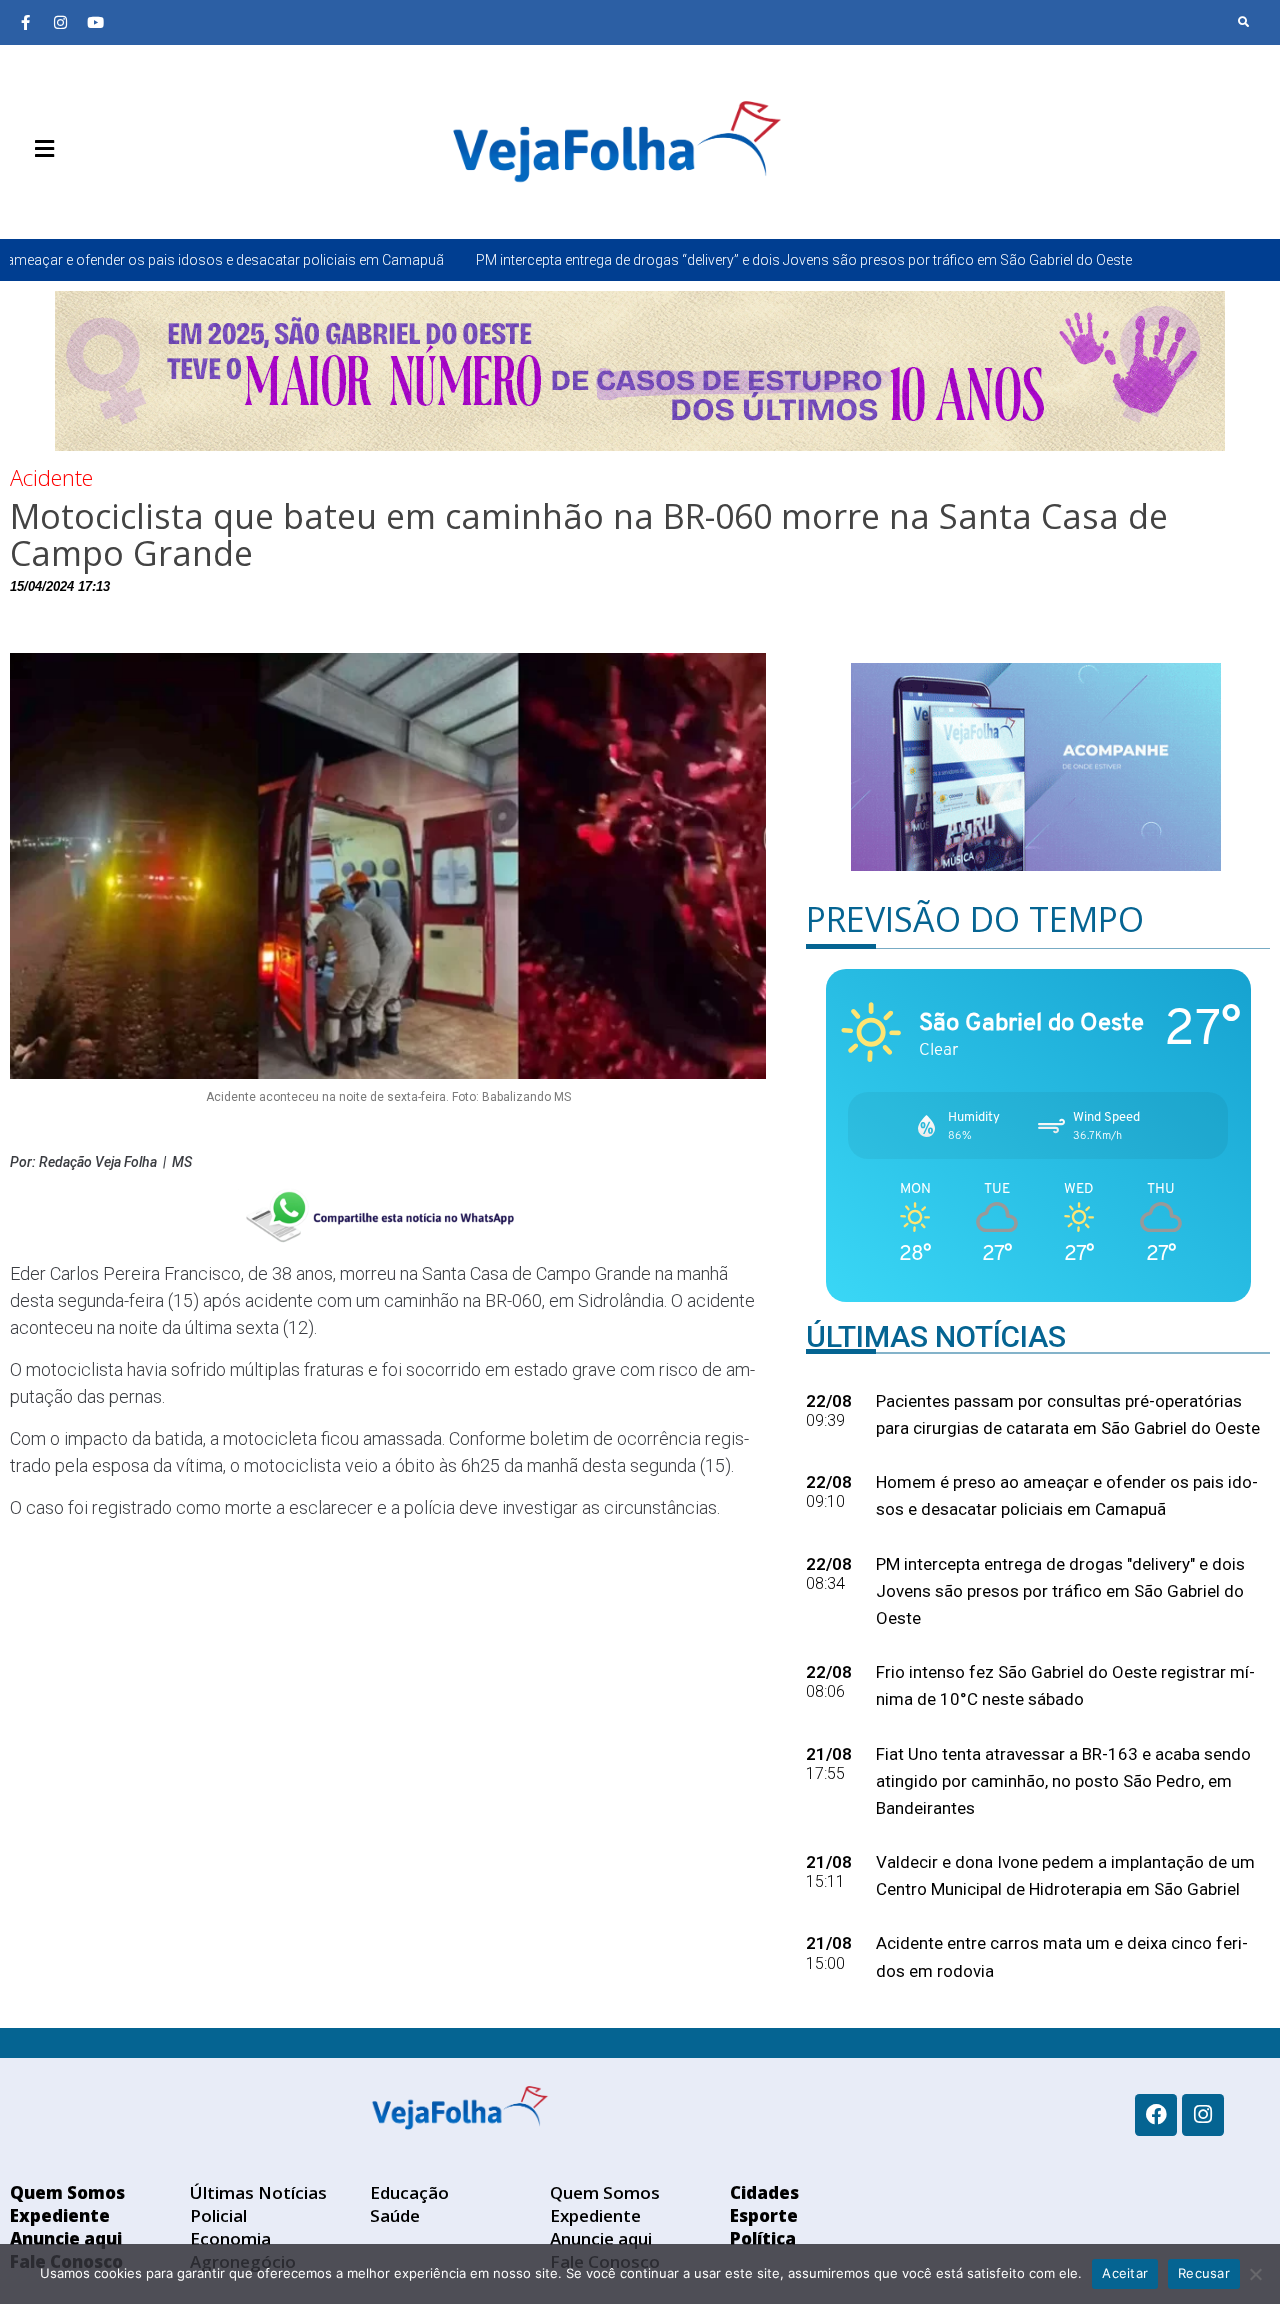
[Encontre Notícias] (1244, 22)
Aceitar (1125, 2273)
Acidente (51, 477)
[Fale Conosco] (115, 196)
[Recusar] (1255, 2274)
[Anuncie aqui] (85, 196)
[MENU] (39, 149)
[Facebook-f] (25, 22)
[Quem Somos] (25, 196)
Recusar (1204, 2273)
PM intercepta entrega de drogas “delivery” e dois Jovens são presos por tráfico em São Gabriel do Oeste (645, 260)
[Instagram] (60, 22)
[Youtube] (95, 22)
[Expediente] (55, 196)
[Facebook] (1156, 2115)
